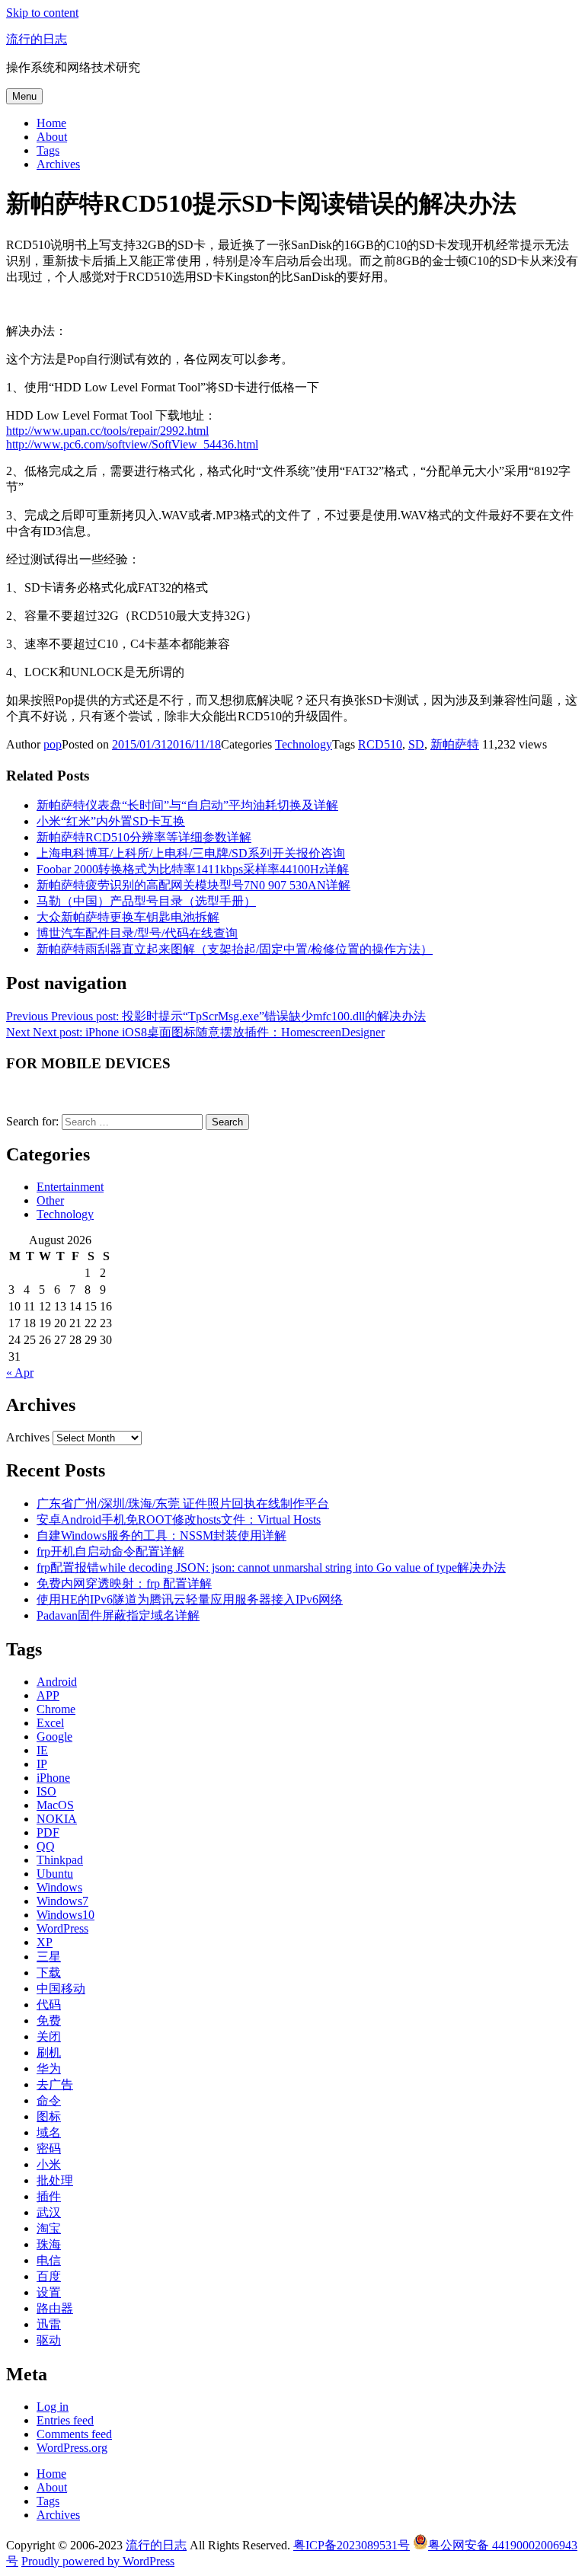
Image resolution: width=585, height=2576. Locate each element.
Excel (50, 1723)
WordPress (62, 1928)
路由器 (55, 2308)
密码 (49, 2148)
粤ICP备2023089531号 (352, 2545)
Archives (58, 164)
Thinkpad (60, 1860)
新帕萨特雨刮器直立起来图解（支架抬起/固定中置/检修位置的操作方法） (235, 949)
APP (48, 1695)
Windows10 (66, 1915)
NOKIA (57, 1819)
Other (50, 1200)
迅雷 (49, 2324)
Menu (24, 96)
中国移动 (61, 1989)
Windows (59, 1887)
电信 (49, 2260)
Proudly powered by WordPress (98, 2561)
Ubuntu (55, 1874)
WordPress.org (72, 2448)
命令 (49, 2100)
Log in (53, 2407)
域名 (49, 2132)
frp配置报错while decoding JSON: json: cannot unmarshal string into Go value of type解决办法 (271, 1567)
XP (45, 1942)
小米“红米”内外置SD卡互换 (111, 821)
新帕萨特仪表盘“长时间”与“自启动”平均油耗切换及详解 (187, 805)
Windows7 (62, 1901)
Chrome (56, 1709)
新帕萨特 (455, 744)
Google (54, 1736)
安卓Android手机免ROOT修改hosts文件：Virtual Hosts (179, 1519)
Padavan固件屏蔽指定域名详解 (118, 1615)
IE (42, 1750)
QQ (46, 1846)
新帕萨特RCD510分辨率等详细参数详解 (144, 837)
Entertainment (70, 1187)
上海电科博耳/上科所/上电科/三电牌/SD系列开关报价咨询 (191, 853)
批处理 (55, 2180)
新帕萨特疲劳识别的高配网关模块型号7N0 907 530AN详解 (193, 885)
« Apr (20, 1373)
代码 (49, 2005)
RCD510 (380, 744)
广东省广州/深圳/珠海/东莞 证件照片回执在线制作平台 (183, 1503)
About (52, 137)
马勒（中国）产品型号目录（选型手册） (146, 901)
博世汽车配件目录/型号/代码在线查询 (137, 933)
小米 (49, 2164)
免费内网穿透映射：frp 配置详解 (124, 1583)
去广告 (55, 2084)
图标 (49, 2116)
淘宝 (49, 2228)
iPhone (53, 1778)
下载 (49, 1973)
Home (51, 123)
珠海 (49, 2244)
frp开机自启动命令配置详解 (110, 1551)
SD (416, 744)
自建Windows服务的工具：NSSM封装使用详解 (161, 1535)
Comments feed (74, 2434)
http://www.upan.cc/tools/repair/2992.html (107, 431)
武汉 (49, 2212)
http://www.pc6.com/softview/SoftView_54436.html (132, 444)
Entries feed (65, 2420)
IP (42, 1764)
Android (57, 1682)
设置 (49, 2292)
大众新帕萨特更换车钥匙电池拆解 (128, 917)
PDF (48, 1832)
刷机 (49, 2053)
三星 (49, 1957)
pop (53, 744)
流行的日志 (37, 39)
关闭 (49, 2037)
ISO (46, 1791)
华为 (49, 2068)
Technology (304, 744)
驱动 (49, 2340)
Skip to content (42, 13)
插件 (49, 2196)
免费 (49, 2021)
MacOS (55, 1805)
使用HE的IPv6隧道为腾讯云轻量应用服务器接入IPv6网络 (190, 1599)
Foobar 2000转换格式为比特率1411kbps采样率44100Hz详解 (193, 869)
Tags (48, 150)
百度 (49, 2276)
